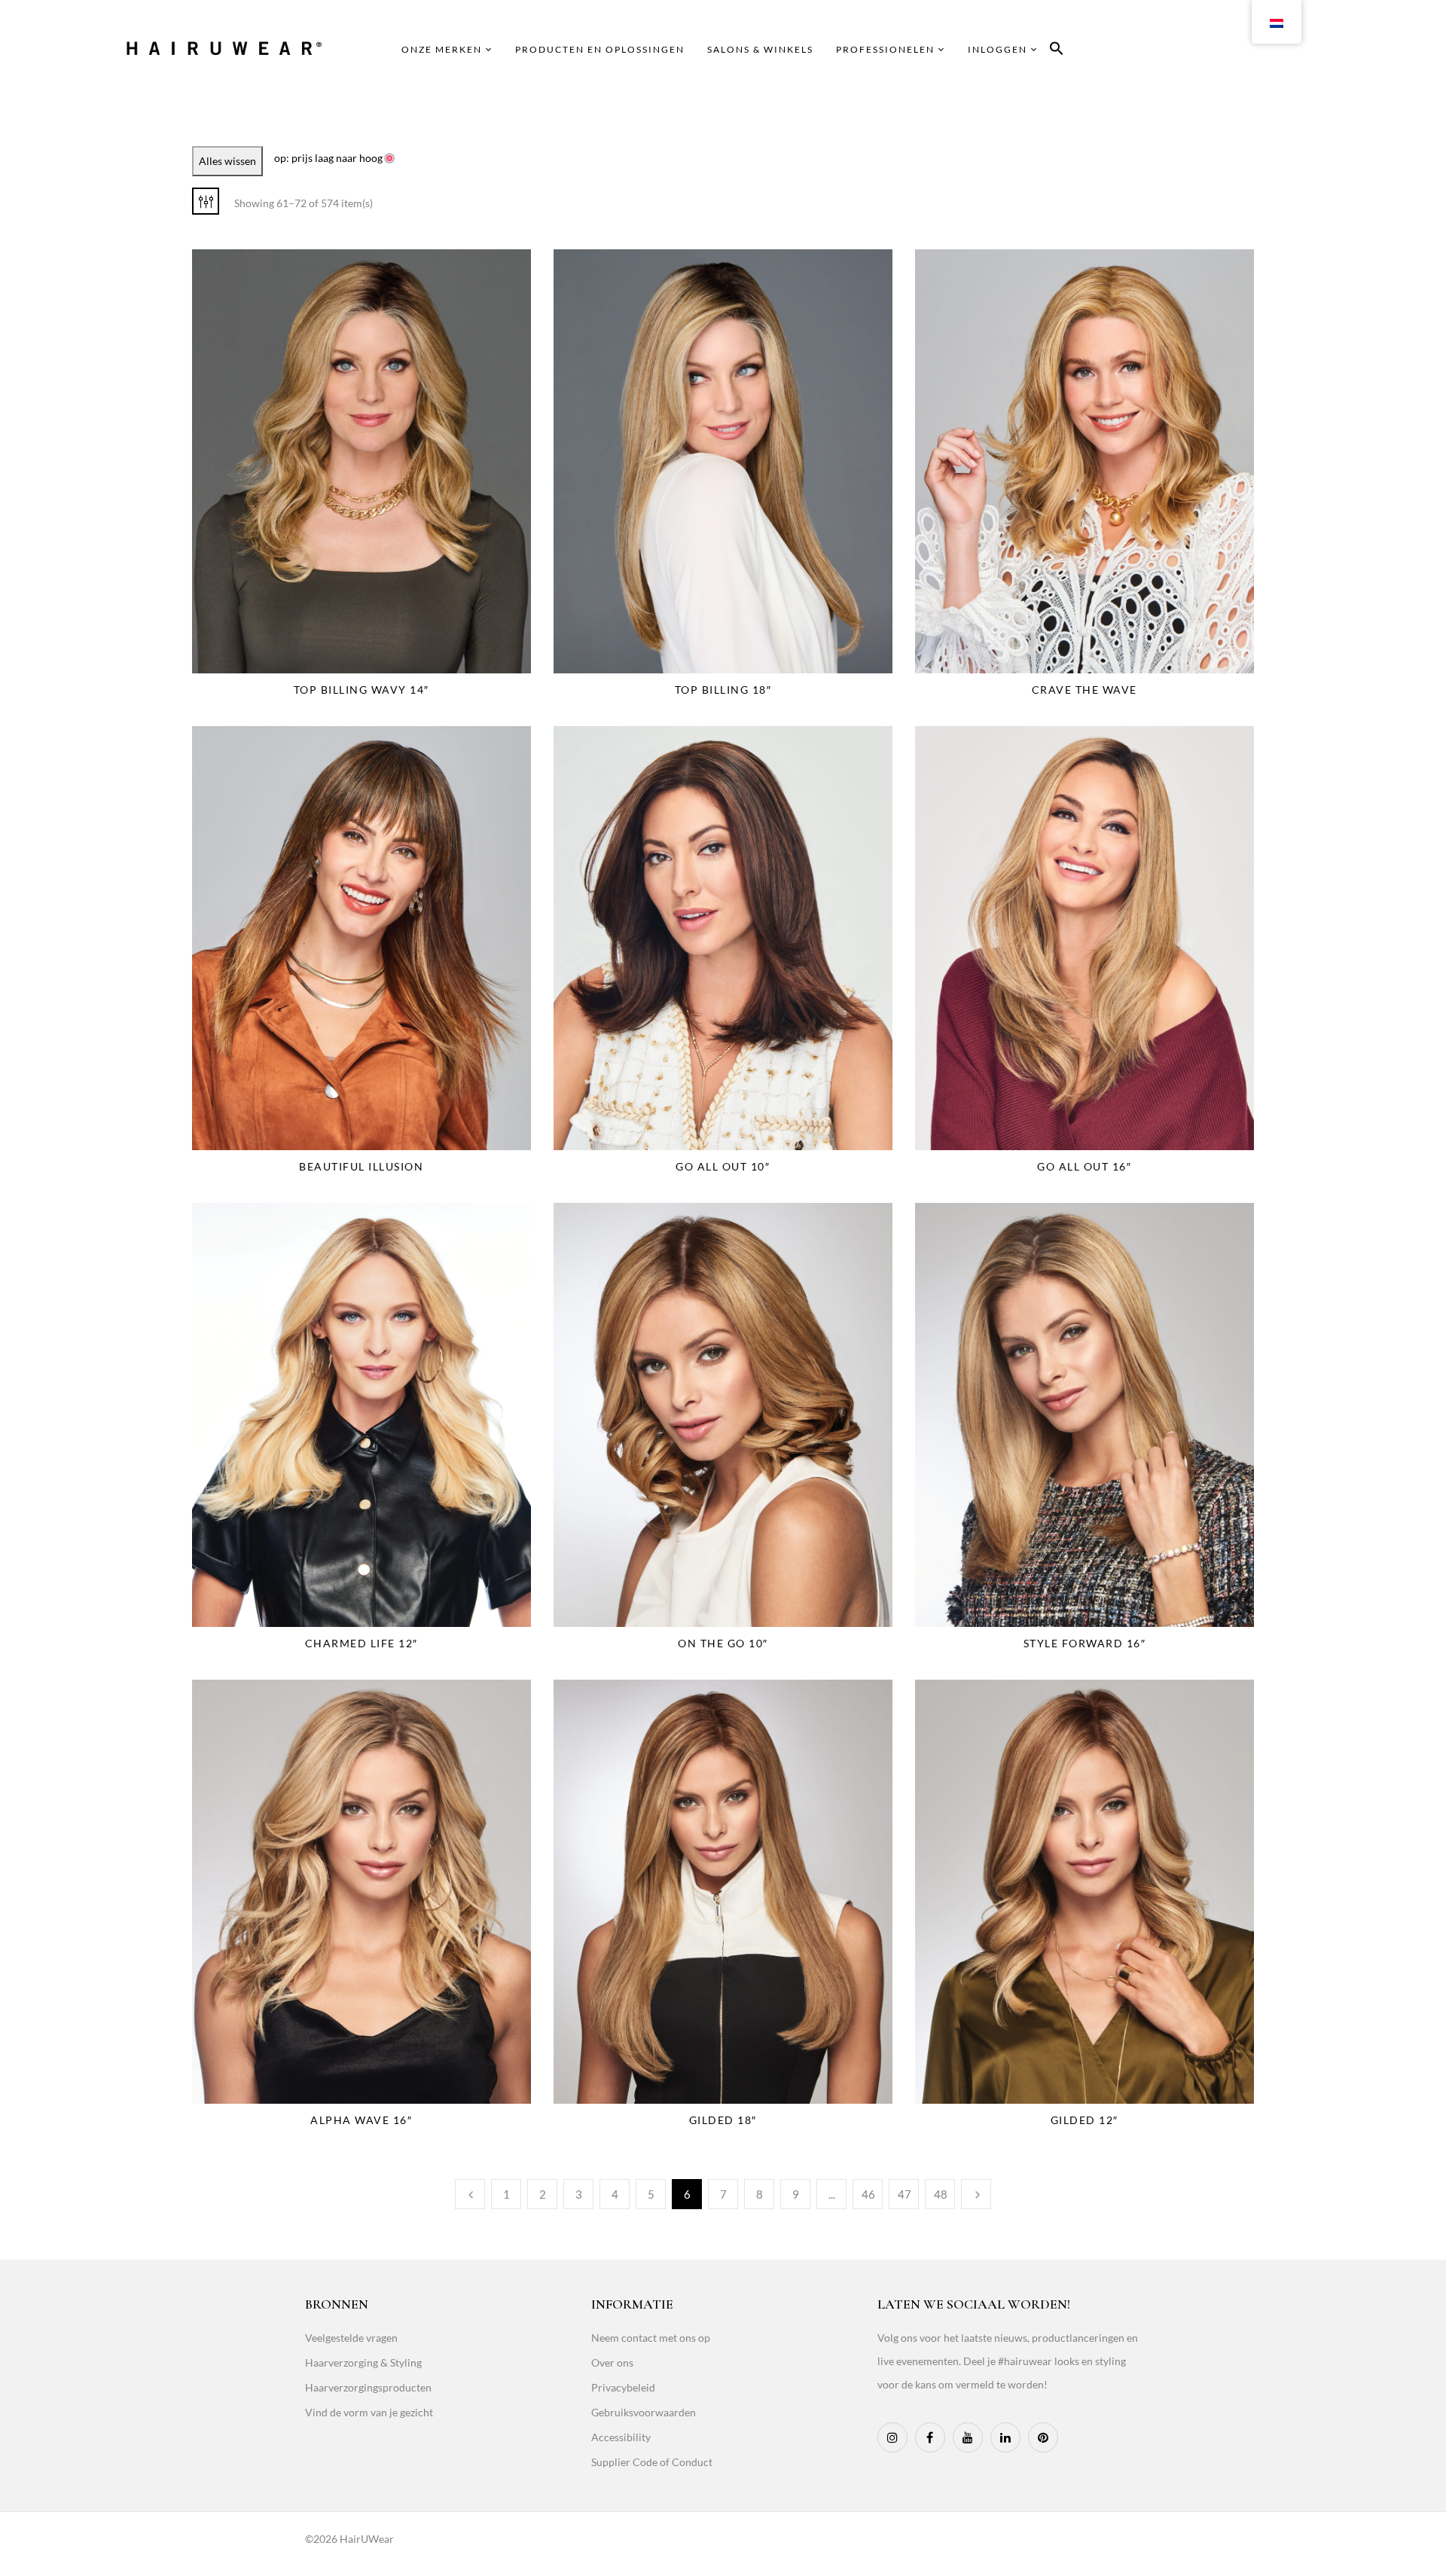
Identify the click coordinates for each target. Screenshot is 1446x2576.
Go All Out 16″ (1084, 1166)
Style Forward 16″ (1085, 1643)
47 (905, 2194)
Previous (470, 2194)
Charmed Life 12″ (361, 1643)
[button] (1057, 51)
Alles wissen (227, 161)
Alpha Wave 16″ (361, 2120)
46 (868, 2194)
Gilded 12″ (1084, 2120)
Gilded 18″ (723, 2120)
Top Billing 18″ (723, 690)
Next (976, 2194)
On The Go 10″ (723, 1643)
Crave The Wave (1084, 690)
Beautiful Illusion (361, 1166)
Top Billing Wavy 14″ (361, 690)
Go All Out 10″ (723, 1166)
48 (941, 2194)
